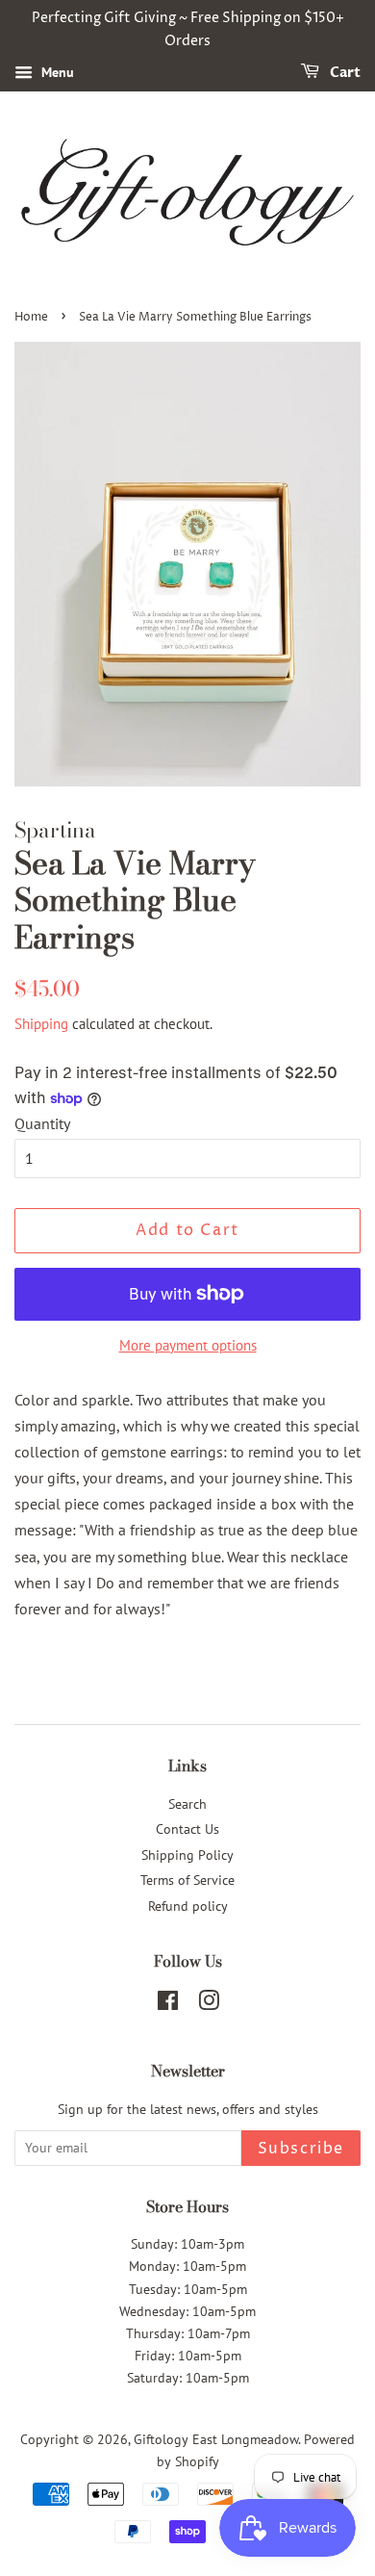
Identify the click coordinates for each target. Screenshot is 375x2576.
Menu (56, 72)
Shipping (41, 1024)
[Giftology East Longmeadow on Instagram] (209, 2004)
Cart (344, 73)
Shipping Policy (187, 1855)
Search (187, 1804)
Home (31, 317)
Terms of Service (187, 1880)
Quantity (42, 1123)
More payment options (188, 1345)
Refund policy (188, 1906)
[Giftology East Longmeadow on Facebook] (168, 2004)
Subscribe (301, 2149)
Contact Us (187, 1829)
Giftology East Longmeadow (216, 2439)
